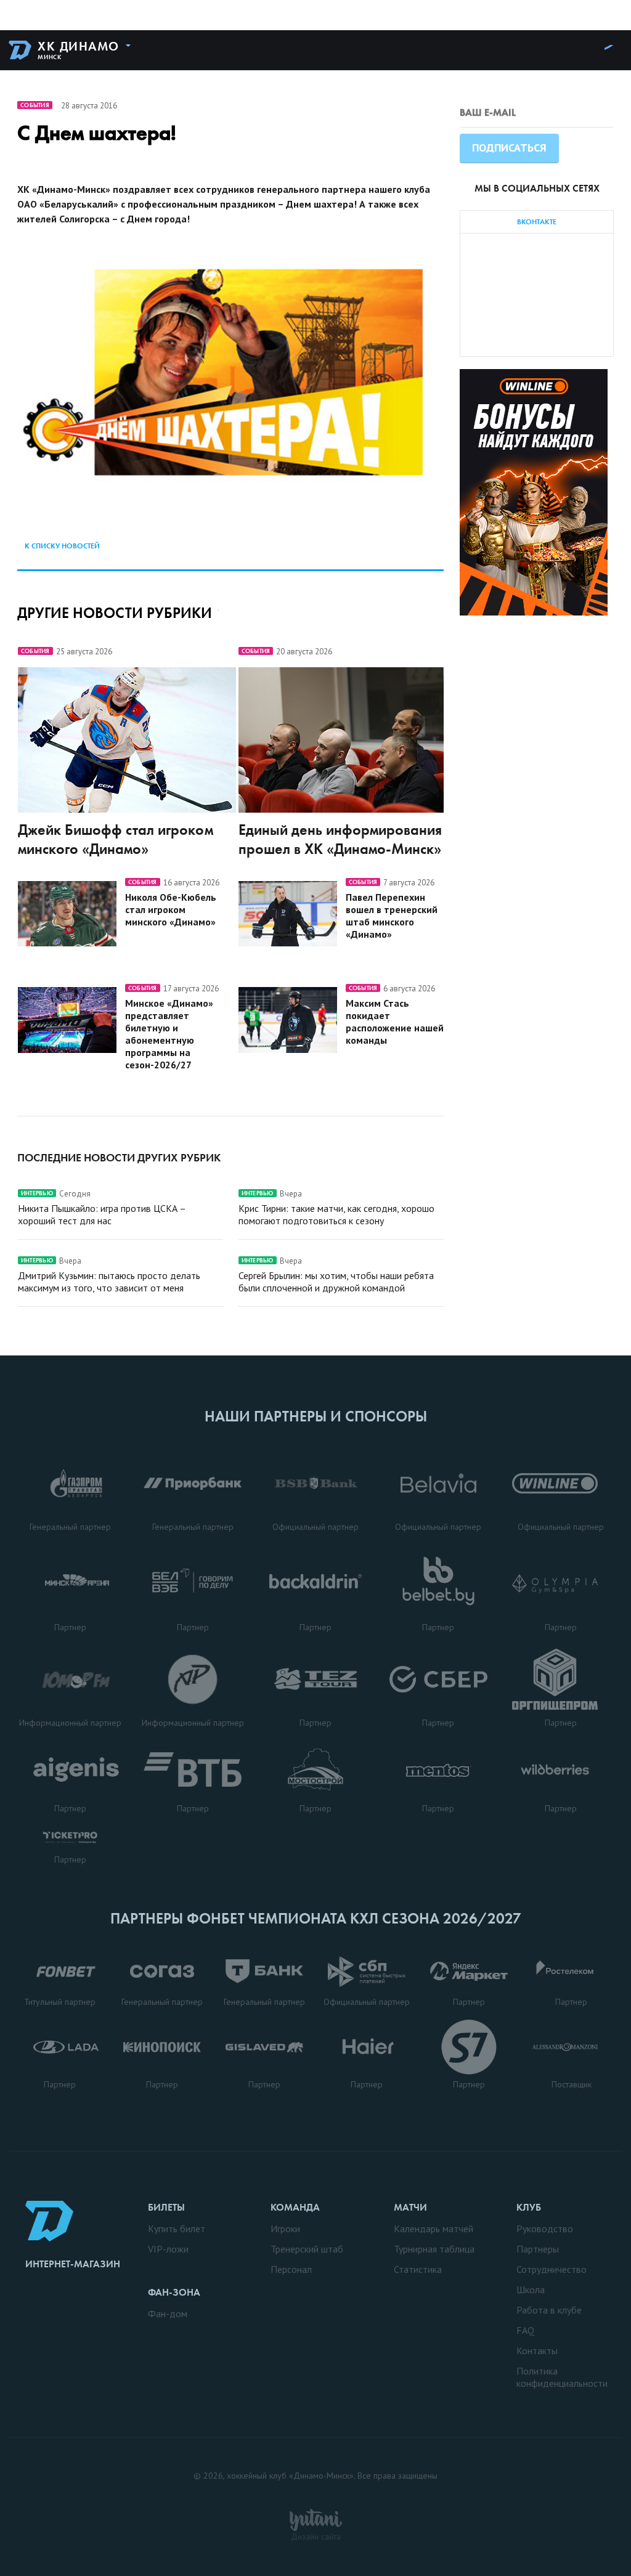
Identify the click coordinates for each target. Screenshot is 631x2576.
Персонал (291, 2269)
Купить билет (177, 2229)
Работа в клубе (549, 2310)
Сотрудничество (552, 2269)
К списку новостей (62, 546)
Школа (531, 2290)
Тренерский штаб (307, 2249)
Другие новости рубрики (115, 613)
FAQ (525, 2330)
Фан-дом (168, 2314)
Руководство (545, 2229)
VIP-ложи (168, 2249)
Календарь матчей (434, 2229)
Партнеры (538, 2249)
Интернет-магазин (73, 2264)
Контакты (537, 2350)
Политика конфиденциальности (562, 2377)
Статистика (418, 2269)
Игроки (285, 2229)
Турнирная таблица (434, 2249)
